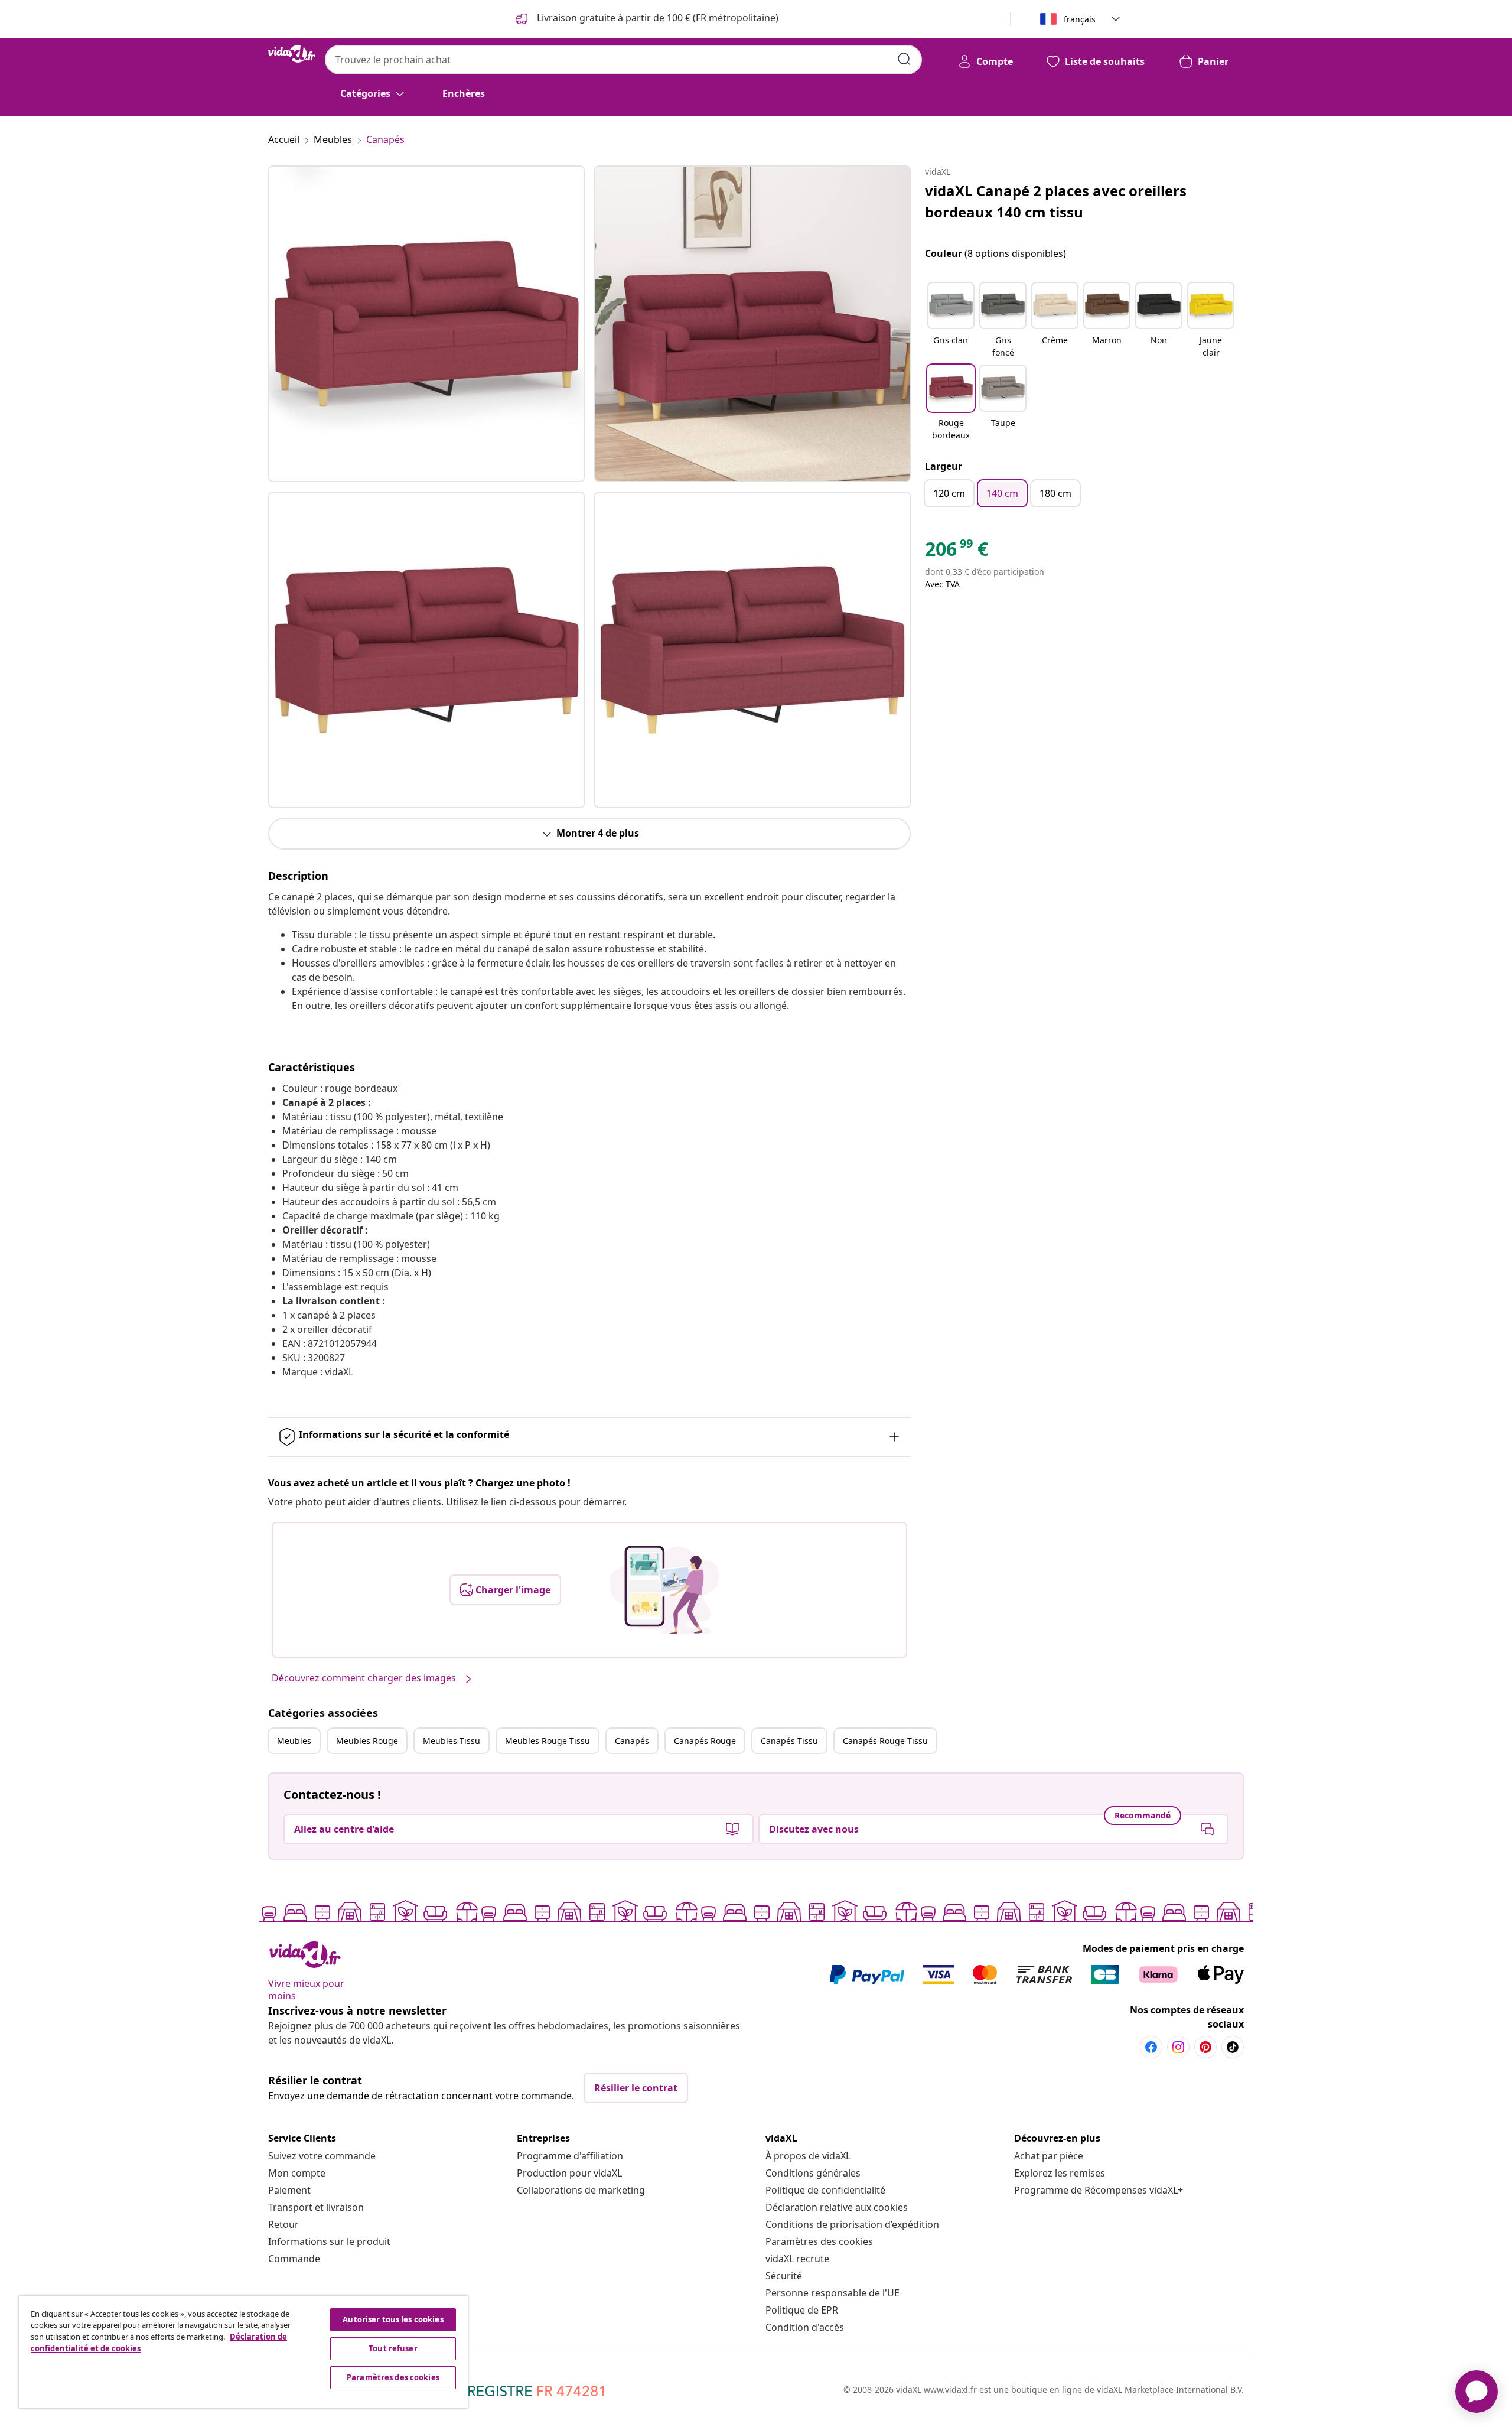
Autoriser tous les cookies (393, 2319)
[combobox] (623, 60)
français (1080, 19)
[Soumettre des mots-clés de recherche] (904, 59)
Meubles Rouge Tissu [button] (548, 1741)
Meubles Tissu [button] (452, 1741)
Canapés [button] (632, 1741)
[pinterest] (1205, 2047)
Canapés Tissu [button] (789, 1741)
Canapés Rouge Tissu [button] (885, 1741)
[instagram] (1178, 2047)
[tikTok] (1233, 2047)
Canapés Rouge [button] (705, 1741)
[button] (951, 321)
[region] (243, 2352)
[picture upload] (664, 1590)
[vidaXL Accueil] (292, 54)
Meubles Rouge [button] (367, 1741)
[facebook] (1151, 2047)
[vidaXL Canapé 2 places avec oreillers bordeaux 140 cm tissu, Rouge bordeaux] (426, 324)
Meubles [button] (294, 1741)
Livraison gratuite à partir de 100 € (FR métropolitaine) (656, 18)
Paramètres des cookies (819, 2241)
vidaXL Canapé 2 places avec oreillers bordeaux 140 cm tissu (1056, 201)
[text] (957, 552)
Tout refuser (393, 2348)
